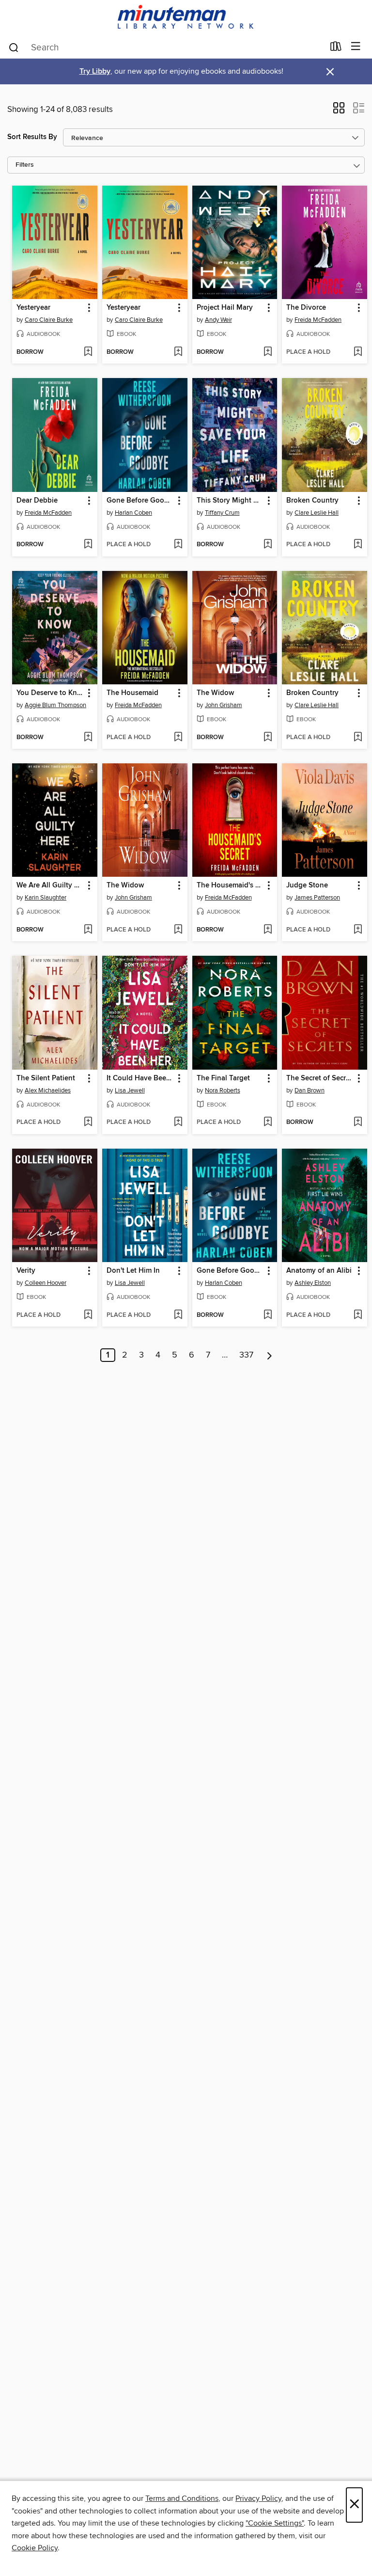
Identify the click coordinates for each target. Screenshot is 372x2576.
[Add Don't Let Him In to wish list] (178, 1315)
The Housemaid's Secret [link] (230, 885)
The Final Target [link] (223, 1078)
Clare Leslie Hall (317, 513)
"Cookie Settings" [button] (275, 2523)
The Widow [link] (215, 693)
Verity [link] (26, 1271)
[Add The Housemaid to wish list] (178, 738)
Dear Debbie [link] (37, 501)
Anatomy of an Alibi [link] (319, 1271)
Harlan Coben (133, 513)
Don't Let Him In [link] (133, 1271)
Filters (25, 165)
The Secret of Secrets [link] (320, 1078)
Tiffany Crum (222, 513)
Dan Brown (310, 1090)
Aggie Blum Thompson (55, 705)
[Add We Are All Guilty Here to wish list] (88, 930)
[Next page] (270, 1355)
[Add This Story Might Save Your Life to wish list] (268, 545)
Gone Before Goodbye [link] (140, 501)
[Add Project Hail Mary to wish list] (268, 352)
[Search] (14, 47)
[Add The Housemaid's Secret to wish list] (268, 930)
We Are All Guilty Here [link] (50, 885)
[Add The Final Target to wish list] (268, 1122)
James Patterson (317, 898)
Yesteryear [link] (33, 308)
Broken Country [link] (312, 501)
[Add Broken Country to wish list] (358, 545)
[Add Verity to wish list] (88, 1315)
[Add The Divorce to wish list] (358, 352)
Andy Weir (218, 320)
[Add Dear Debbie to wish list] (88, 545)
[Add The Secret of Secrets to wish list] (358, 1122)
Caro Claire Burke (49, 320)
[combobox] (166, 47)
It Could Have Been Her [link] (140, 1078)
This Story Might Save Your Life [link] (230, 501)
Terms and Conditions (182, 2498)
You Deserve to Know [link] (50, 693)
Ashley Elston (313, 1283)
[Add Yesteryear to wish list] (88, 352)
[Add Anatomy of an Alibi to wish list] (358, 1315)
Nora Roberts (223, 1090)
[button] (339, 111)
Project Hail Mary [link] (225, 308)
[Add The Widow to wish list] (268, 738)
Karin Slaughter (46, 898)
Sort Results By (32, 137)
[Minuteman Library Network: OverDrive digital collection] (186, 18)
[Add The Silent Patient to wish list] (88, 1122)
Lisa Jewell (130, 1090)
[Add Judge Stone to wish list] (358, 930)
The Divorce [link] (306, 308)
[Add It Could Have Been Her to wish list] (178, 1122)
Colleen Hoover (46, 1283)
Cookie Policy (35, 2548)
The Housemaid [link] (132, 693)
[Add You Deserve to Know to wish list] (88, 738)
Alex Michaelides (48, 1090)
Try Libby (95, 71)
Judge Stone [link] (307, 885)
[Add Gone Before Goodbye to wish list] (178, 545)
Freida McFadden (318, 320)
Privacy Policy (258, 2498)
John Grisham (224, 705)
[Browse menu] (356, 47)
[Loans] (336, 48)
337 (246, 1355)
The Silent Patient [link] (46, 1078)
